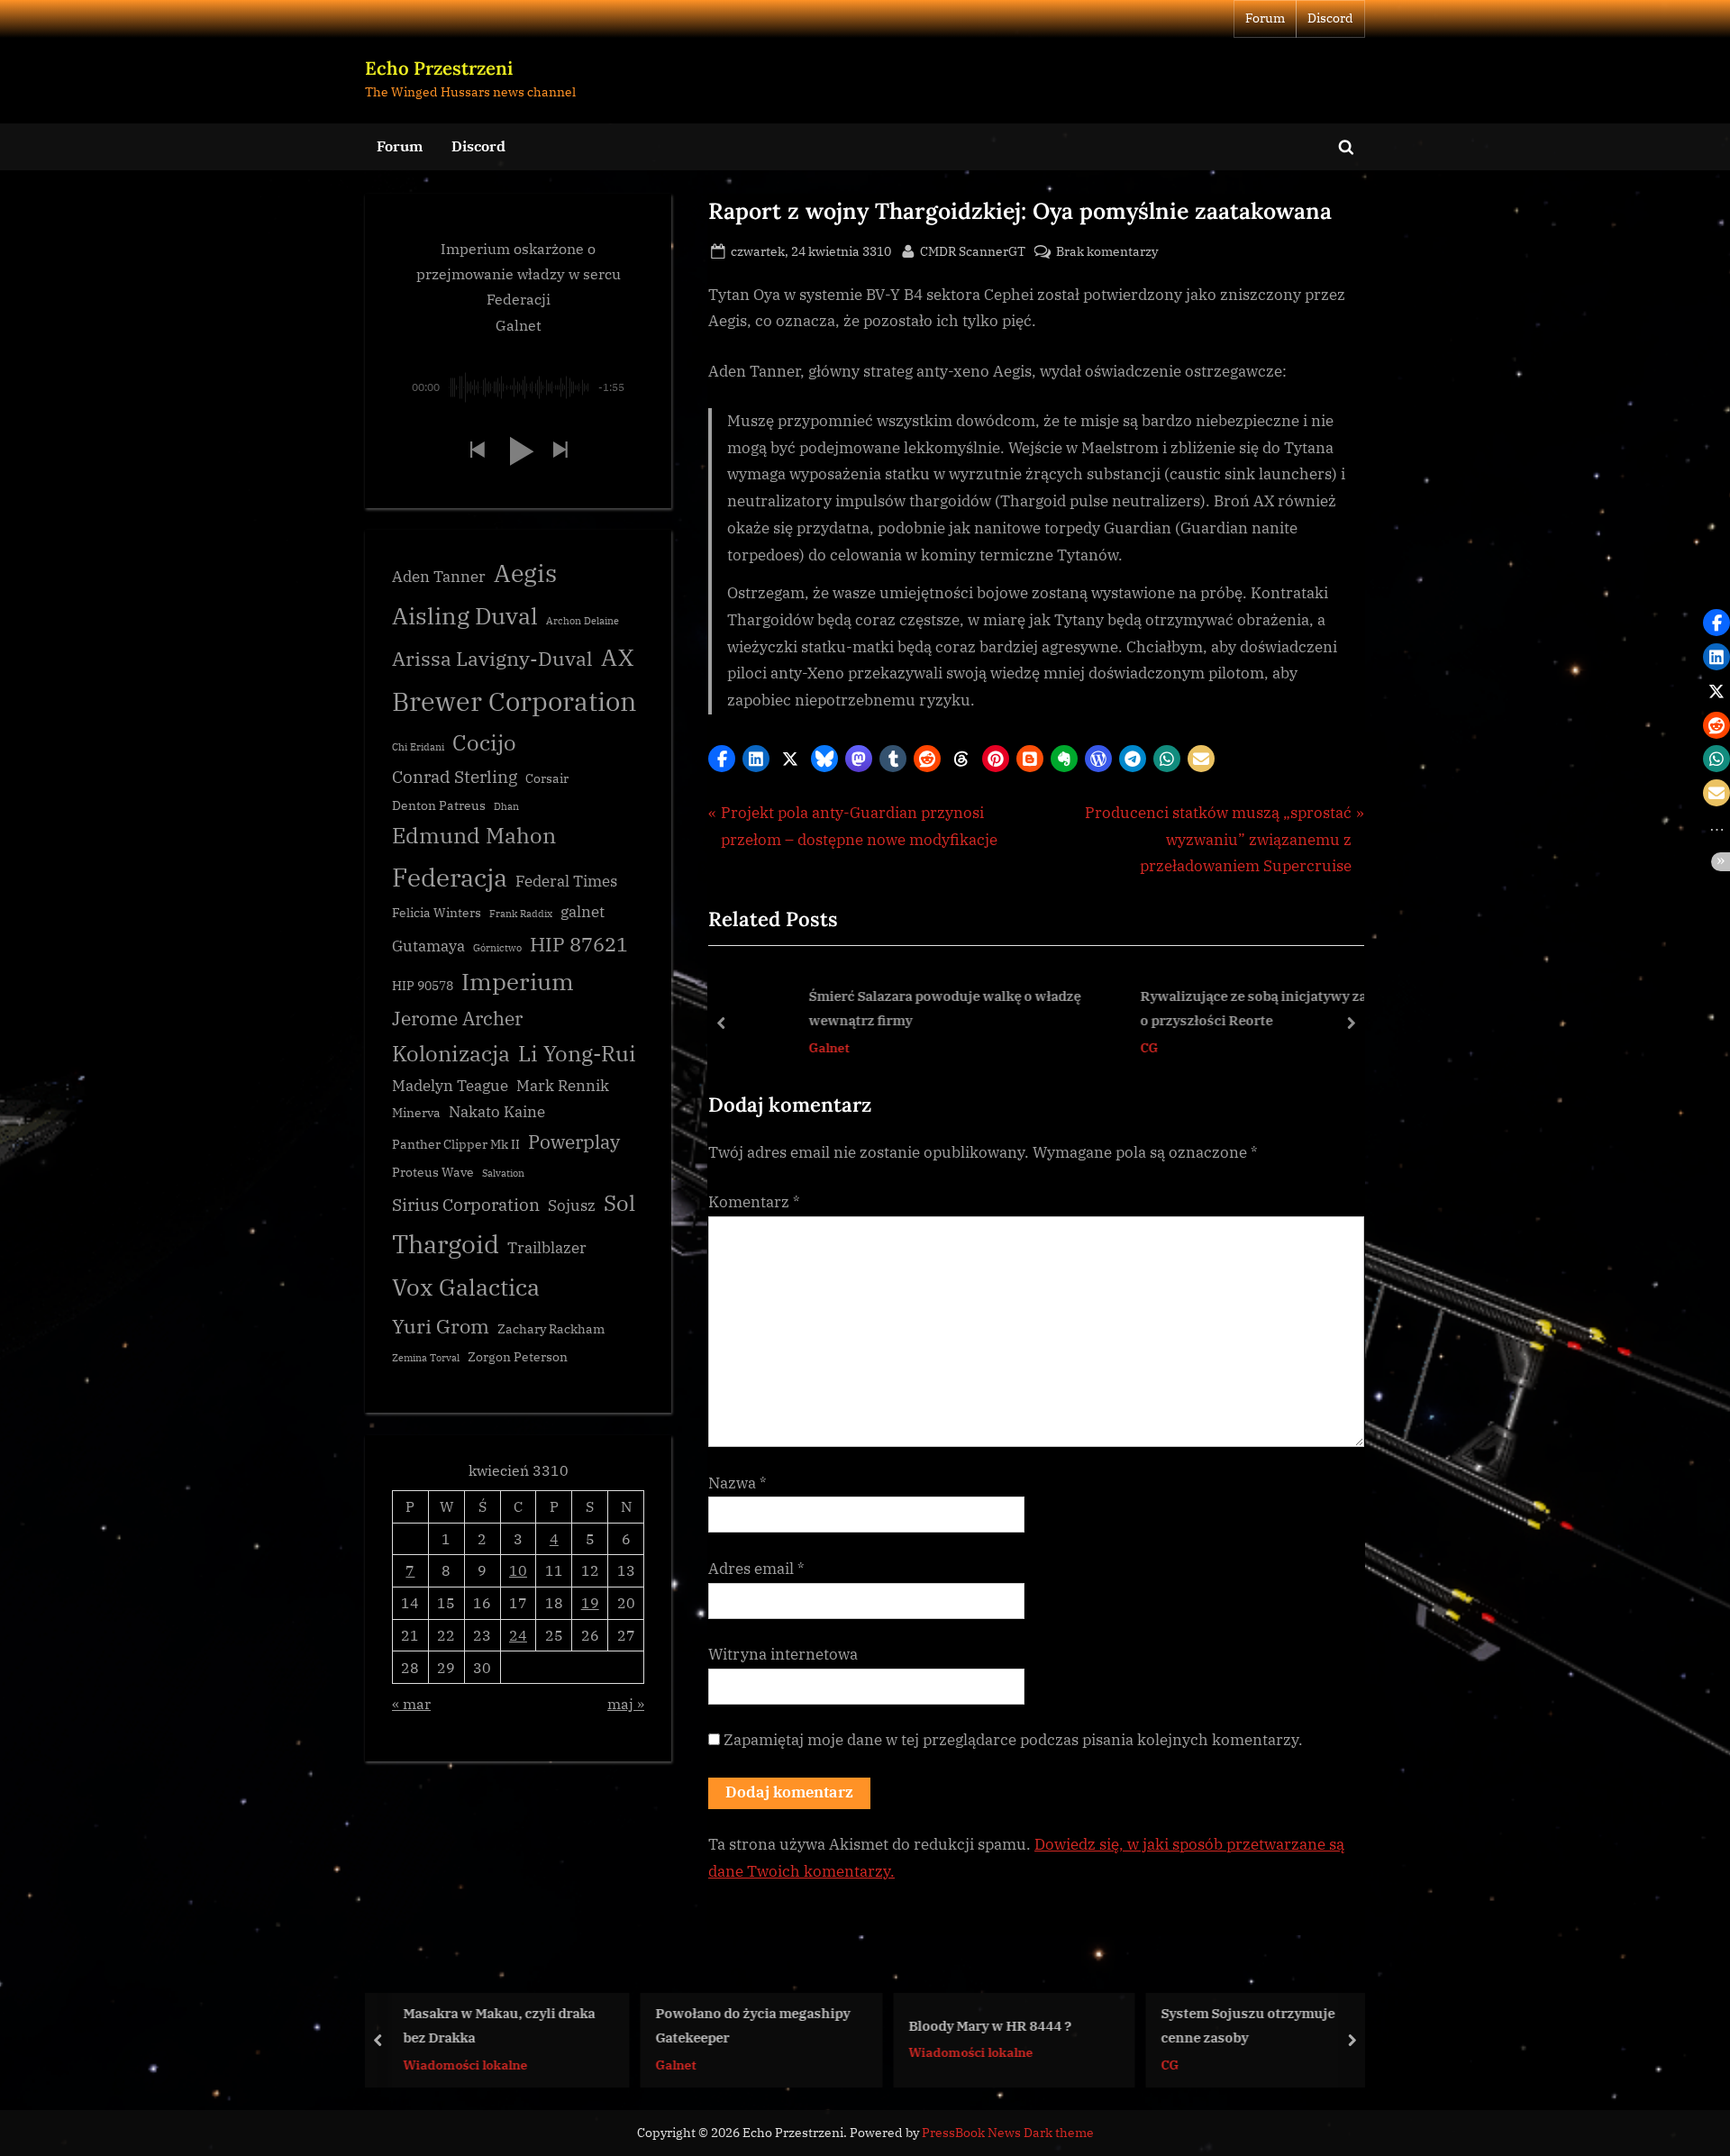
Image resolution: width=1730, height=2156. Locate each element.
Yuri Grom (441, 1326)
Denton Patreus (439, 805)
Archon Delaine (583, 621)
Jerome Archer (457, 1019)
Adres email (756, 1569)
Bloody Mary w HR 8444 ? (942, 2024)
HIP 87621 (579, 944)
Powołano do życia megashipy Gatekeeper (706, 2025)
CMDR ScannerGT (973, 250)
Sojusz (572, 1205)
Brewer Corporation (514, 701)
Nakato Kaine (497, 1112)
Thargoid (446, 1244)
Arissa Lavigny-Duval (492, 658)
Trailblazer (547, 1248)
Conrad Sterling (455, 777)
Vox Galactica (466, 1287)
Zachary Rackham (551, 1329)
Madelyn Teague (450, 1086)
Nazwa (738, 1483)
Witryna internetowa (783, 1654)
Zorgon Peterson (518, 1357)
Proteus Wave (433, 1172)
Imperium (518, 981)
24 (518, 1635)
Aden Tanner (439, 577)
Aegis (525, 573)
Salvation (503, 1173)
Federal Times (566, 881)
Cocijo (484, 743)
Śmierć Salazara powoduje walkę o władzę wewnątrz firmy (879, 1008)
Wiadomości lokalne (417, 2064)
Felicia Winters (437, 913)
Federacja (450, 877)
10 (518, 1570)
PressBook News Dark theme (1008, 2133)
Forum (1265, 18)
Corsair (547, 778)
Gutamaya (428, 946)
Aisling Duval (465, 615)
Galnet (763, 1046)
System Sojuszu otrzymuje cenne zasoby (1201, 2025)
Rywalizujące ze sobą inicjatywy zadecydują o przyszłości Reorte (1216, 1008)
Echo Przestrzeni (439, 68)
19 (590, 1602)
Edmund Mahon (474, 836)
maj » (626, 1703)
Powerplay (574, 1142)
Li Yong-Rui (577, 1054)
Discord (1330, 18)
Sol (619, 1203)
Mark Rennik (563, 1086)
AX (617, 657)
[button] (722, 759)
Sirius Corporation (466, 1205)
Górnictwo (497, 948)
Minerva (416, 1113)
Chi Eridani (418, 747)
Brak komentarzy (1107, 252)
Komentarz (754, 1202)
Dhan (506, 806)
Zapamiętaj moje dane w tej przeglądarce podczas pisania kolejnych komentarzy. (1013, 1740)
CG (1083, 1046)
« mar (411, 1703)
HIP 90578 (423, 986)
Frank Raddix (521, 914)
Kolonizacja (451, 1054)
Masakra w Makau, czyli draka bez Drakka (451, 2025)
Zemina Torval (426, 1358)
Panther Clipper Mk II (456, 1144)
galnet (583, 912)
